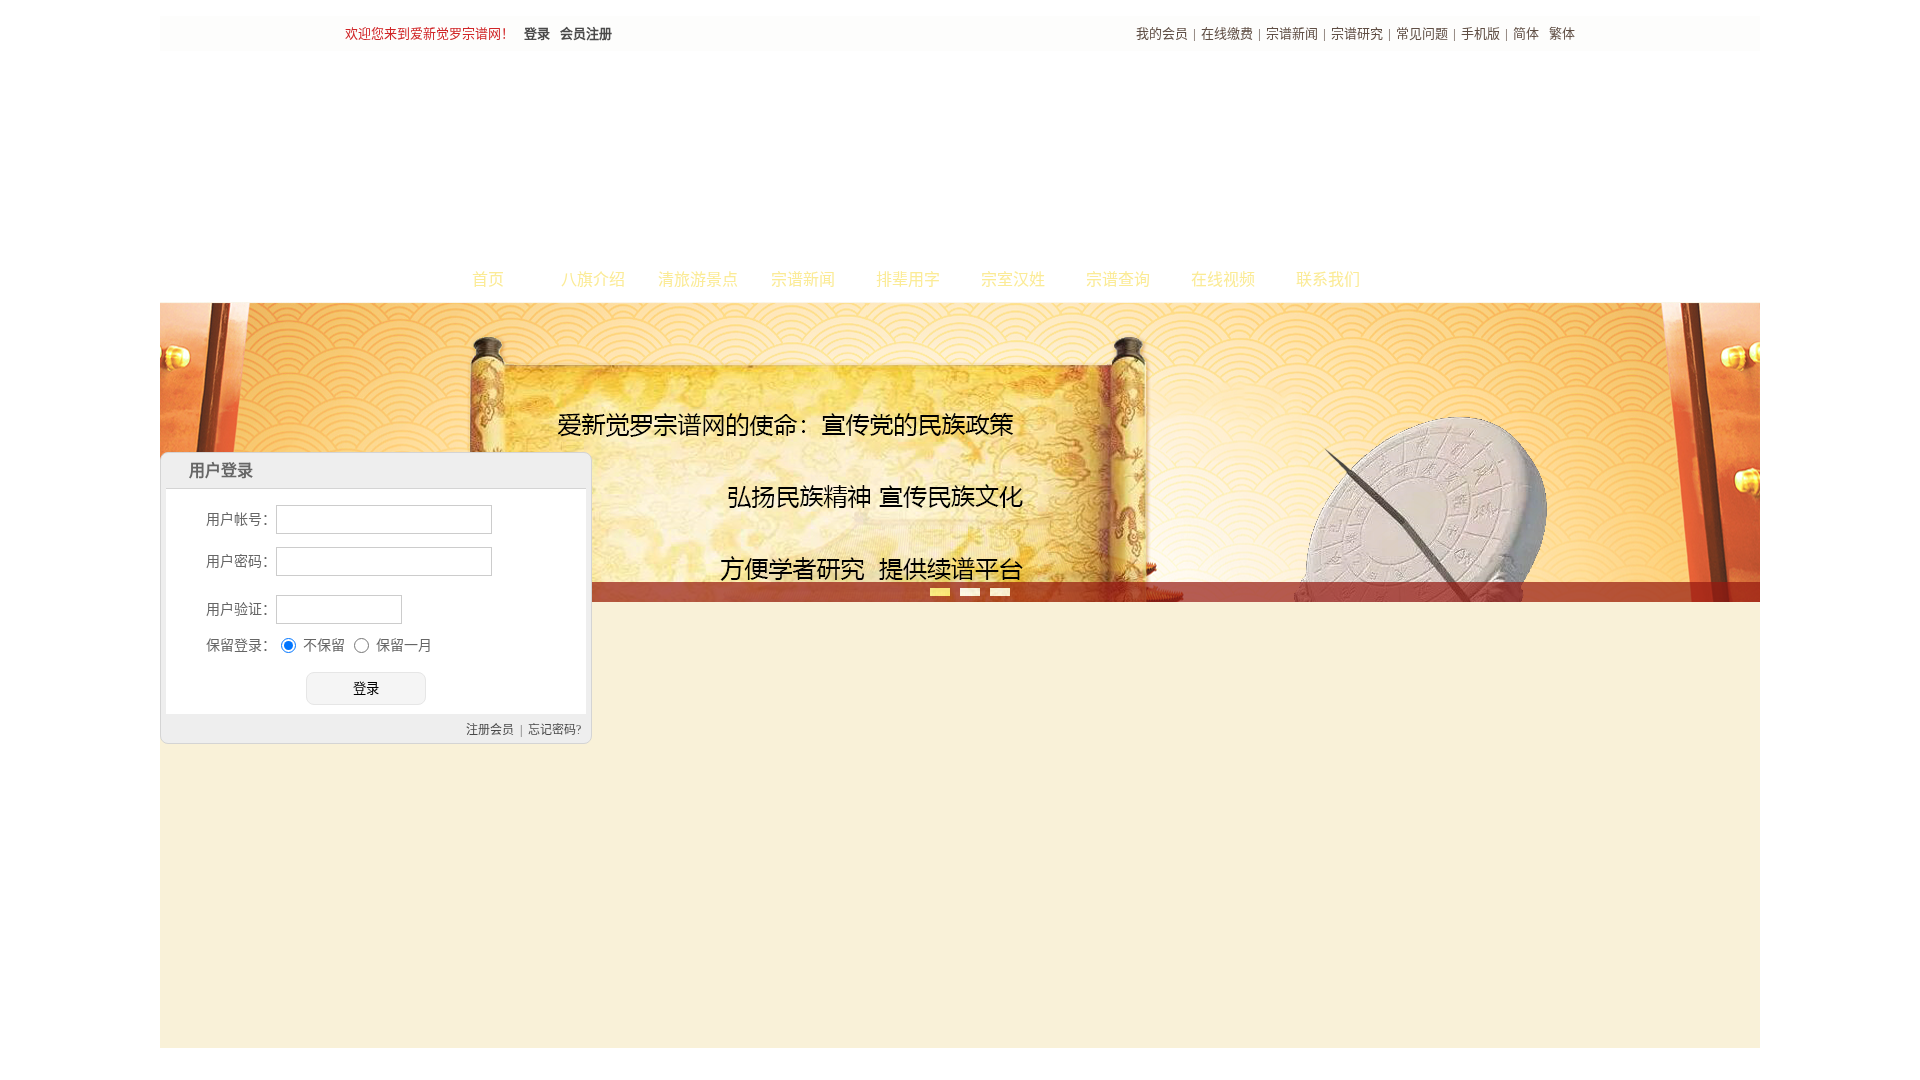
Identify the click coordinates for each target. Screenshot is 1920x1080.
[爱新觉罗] (710, 156)
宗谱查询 (1118, 279)
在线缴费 (1227, 33)
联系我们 (1328, 279)
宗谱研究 (1357, 33)
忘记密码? (1064, 1064)
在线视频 (1223, 279)
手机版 (1480, 33)
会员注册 (586, 33)
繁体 (1562, 33)
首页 (488, 279)
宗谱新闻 (1292, 33)
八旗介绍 (593, 279)
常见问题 (1422, 33)
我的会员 (1162, 33)
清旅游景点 (698, 279)
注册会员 (1000, 1064)
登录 (537, 33)
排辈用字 (908, 279)
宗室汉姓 (1013, 279)
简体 (1526, 33)
